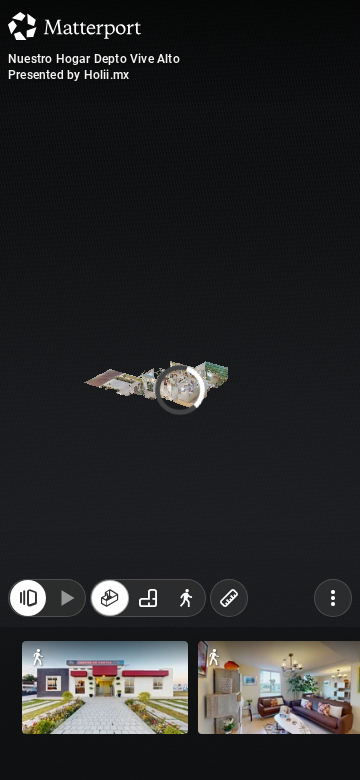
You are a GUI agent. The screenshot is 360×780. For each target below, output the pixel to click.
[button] (105, 687)
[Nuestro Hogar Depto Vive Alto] (180, 390)
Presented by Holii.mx (68, 75)
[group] (148, 608)
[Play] (66, 608)
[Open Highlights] (28, 608)
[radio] (110, 608)
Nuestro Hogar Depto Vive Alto (94, 59)
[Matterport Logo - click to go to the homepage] (74, 26)
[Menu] (333, 608)
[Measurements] (229, 608)
